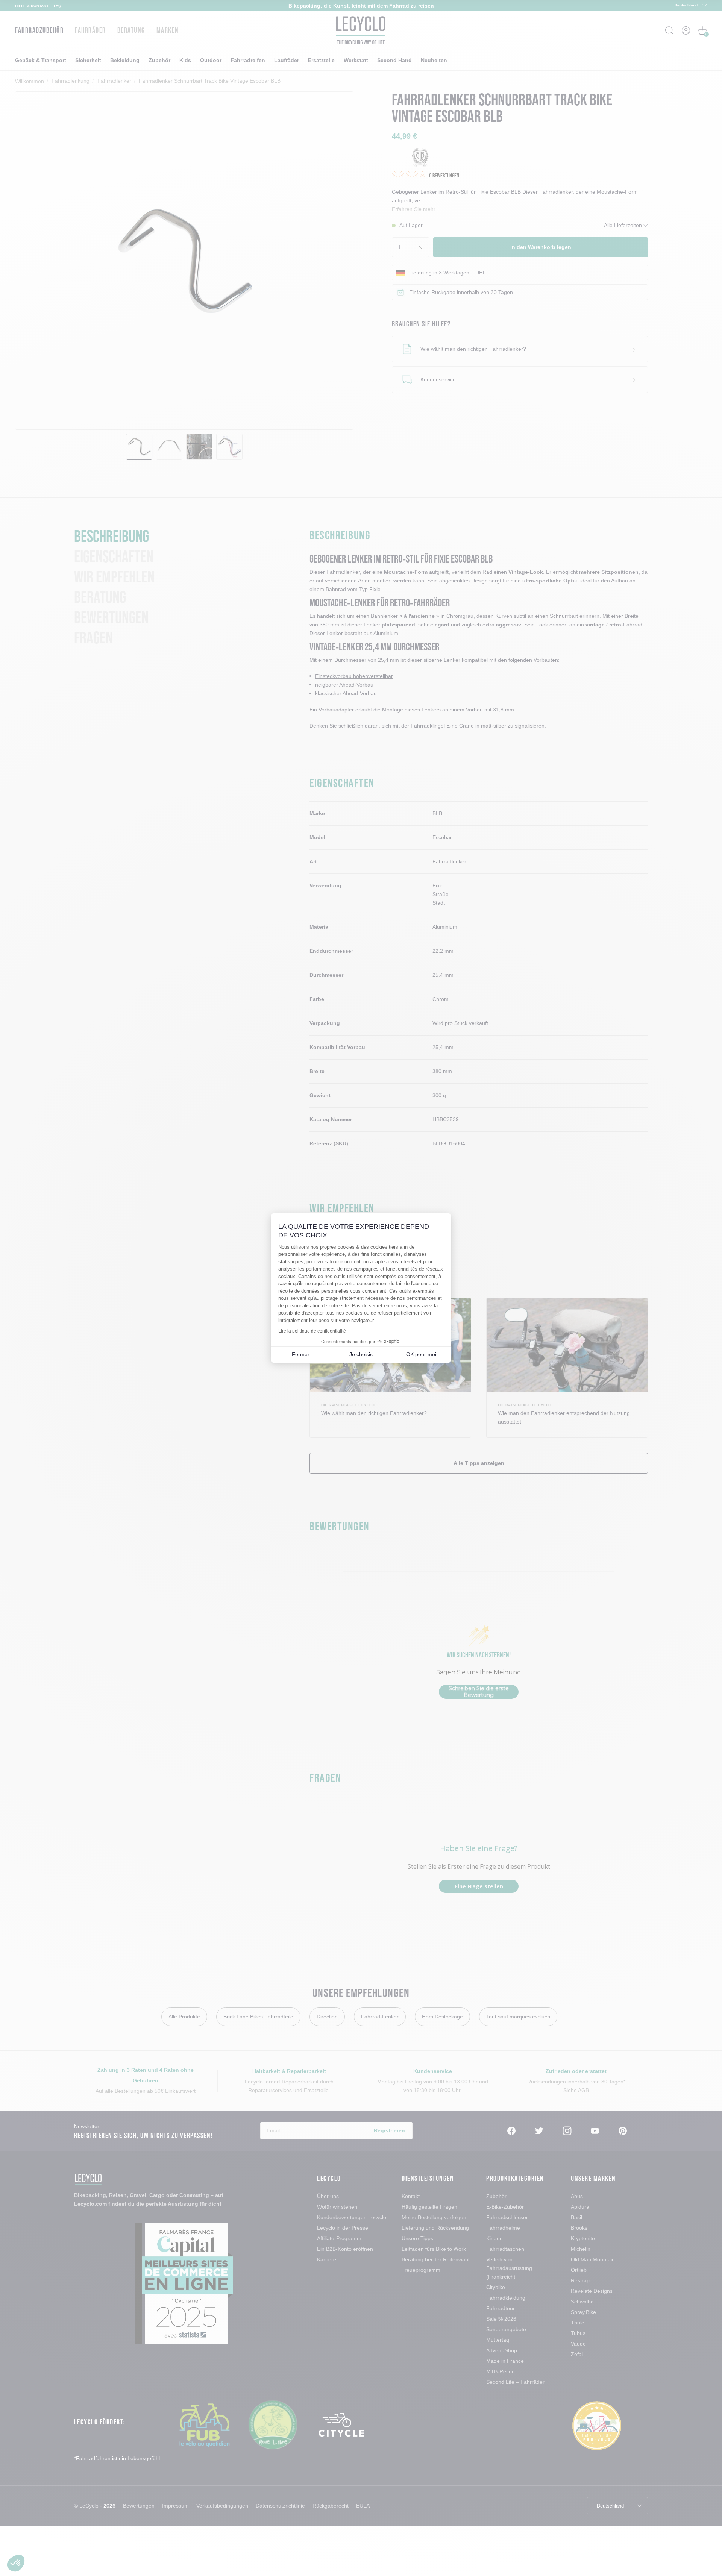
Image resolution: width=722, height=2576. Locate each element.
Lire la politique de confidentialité (312, 1331)
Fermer (301, 1354)
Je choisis (361, 1354)
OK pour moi (421, 1354)
